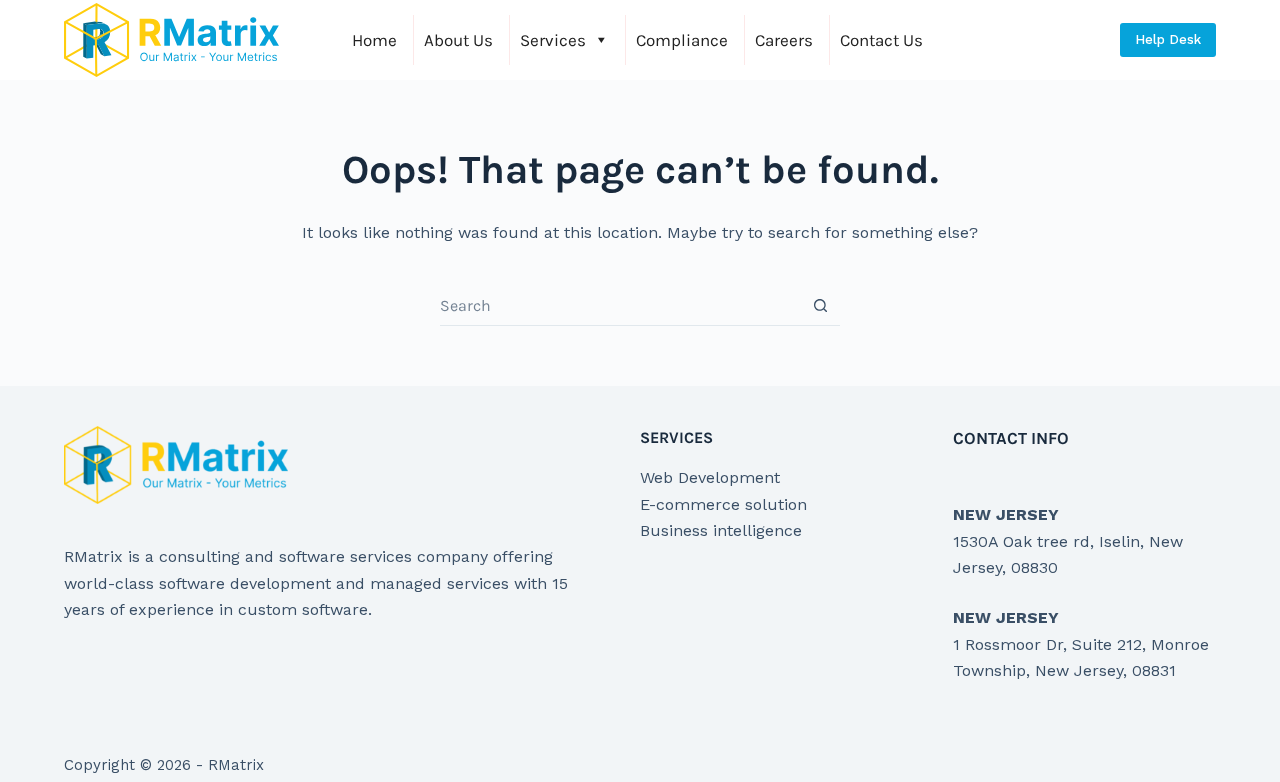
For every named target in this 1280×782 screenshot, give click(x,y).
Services (553, 40)
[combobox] (620, 306)
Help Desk (1168, 39)
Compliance (682, 40)
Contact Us (881, 40)
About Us (458, 40)
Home (374, 40)
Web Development (710, 477)
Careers (784, 40)
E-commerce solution (723, 504)
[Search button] (820, 305)
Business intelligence (721, 530)
